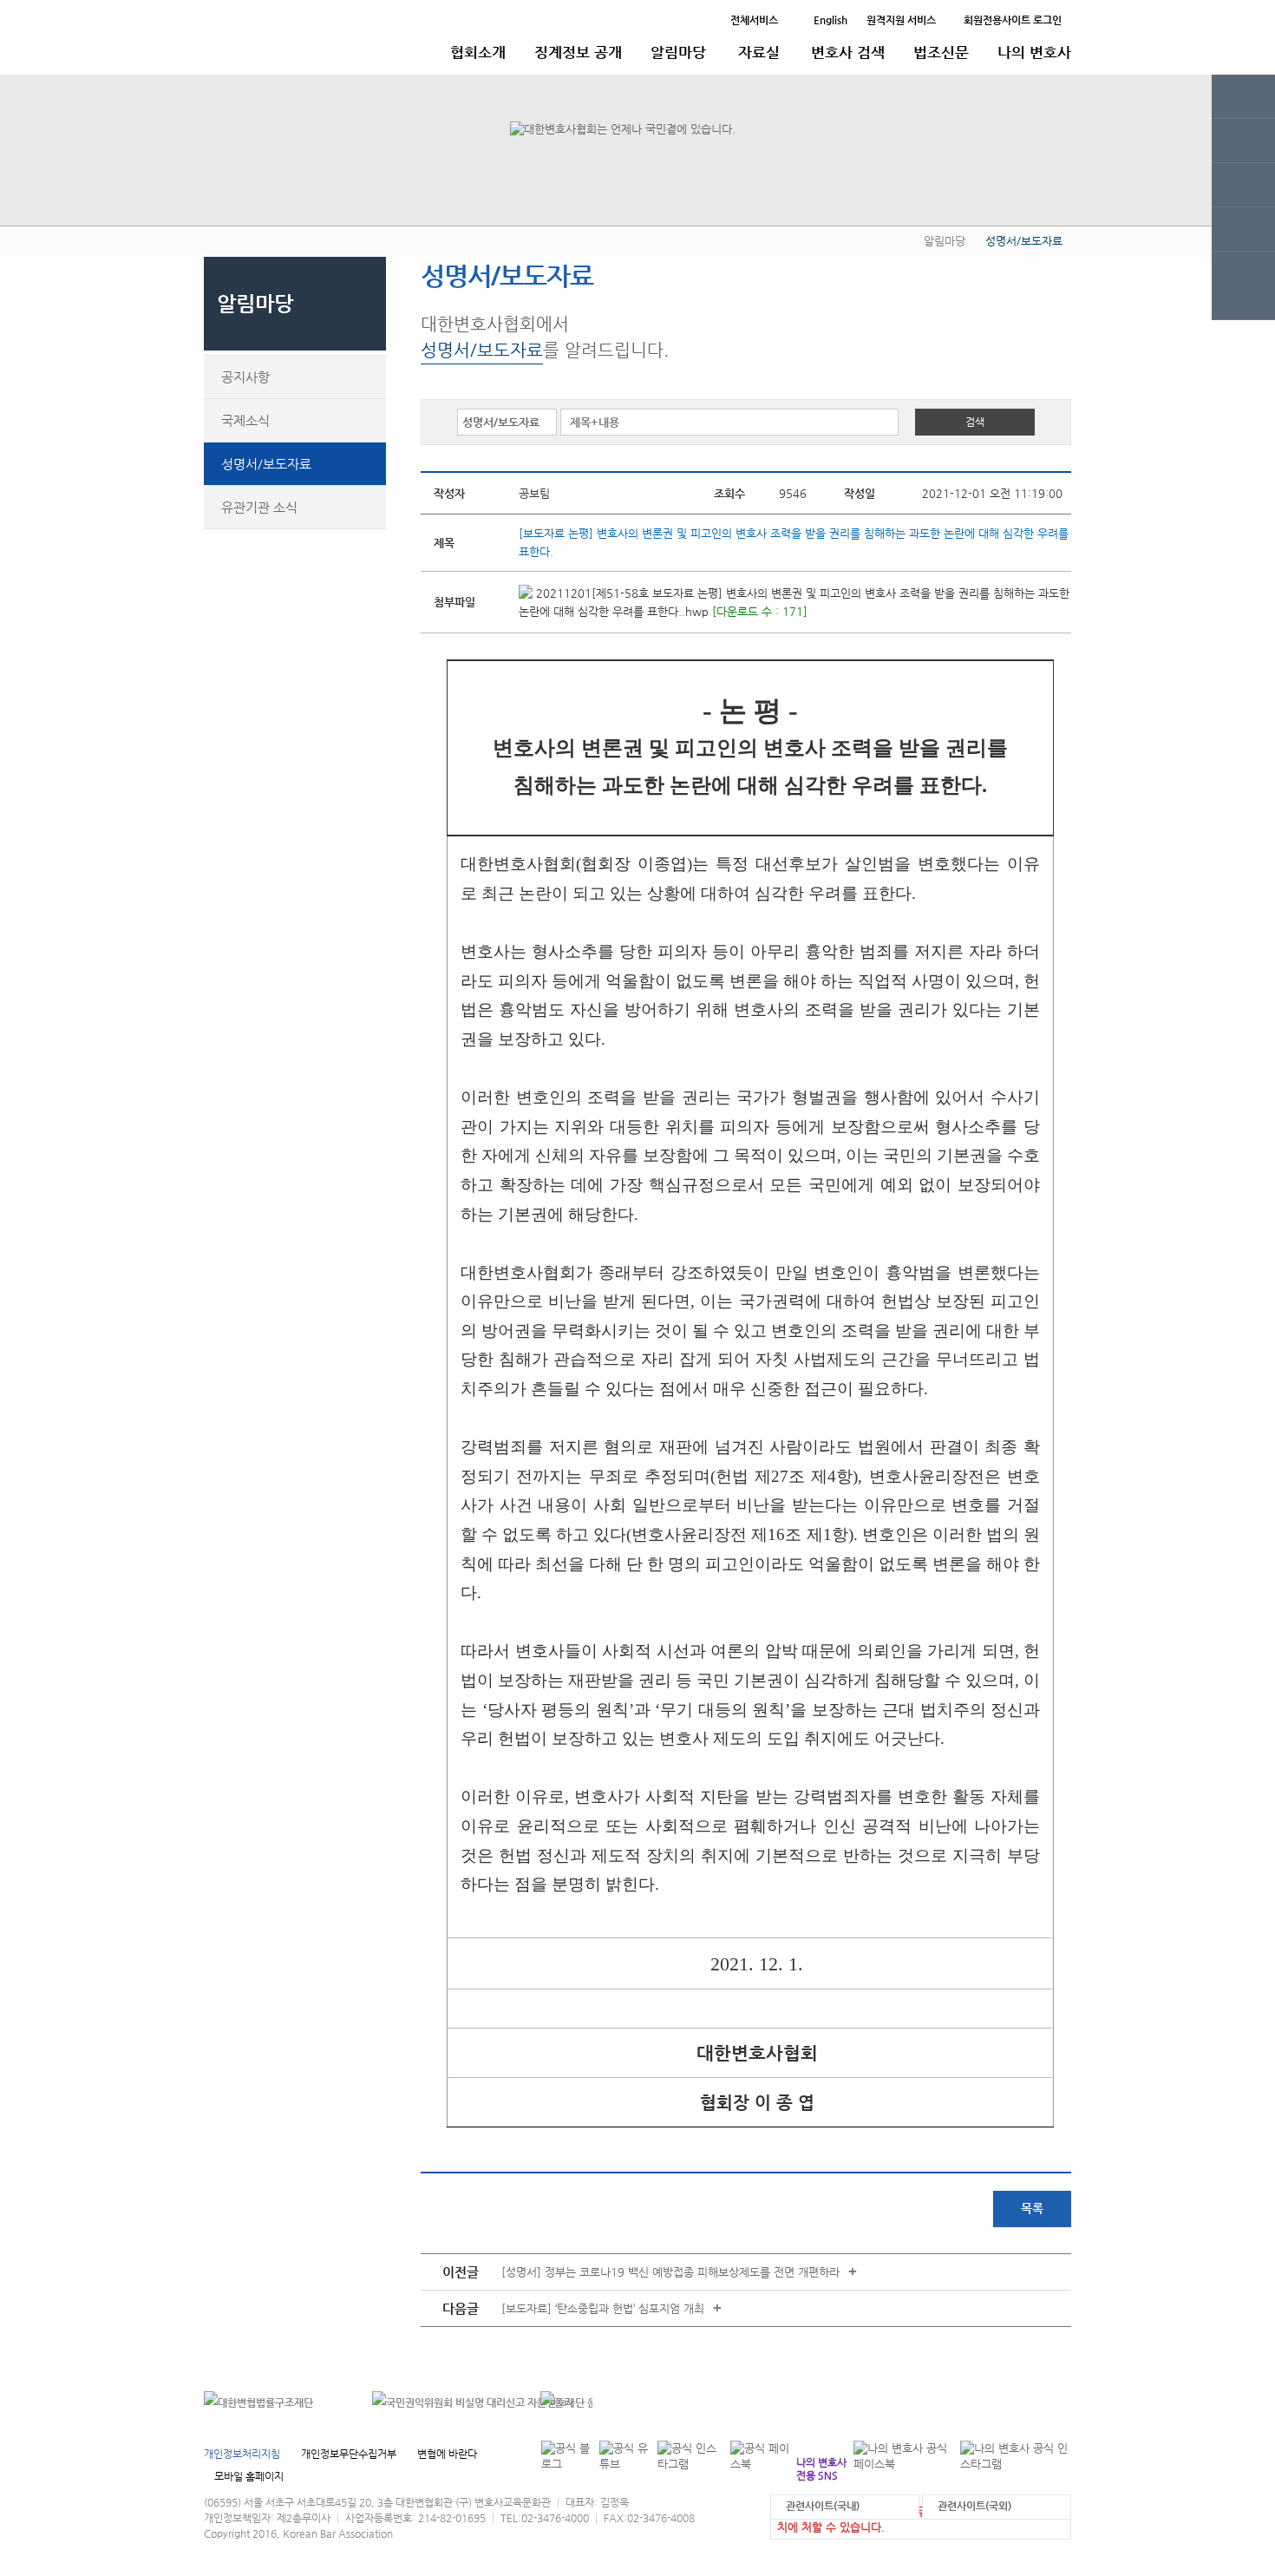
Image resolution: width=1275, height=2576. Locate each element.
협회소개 (478, 52)
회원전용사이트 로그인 (1013, 20)
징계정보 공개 (578, 52)
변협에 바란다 (447, 2454)
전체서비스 (754, 20)
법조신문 (941, 52)
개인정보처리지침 (242, 2454)
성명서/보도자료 (266, 464)
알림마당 (678, 52)
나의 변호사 (1034, 52)
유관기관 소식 (259, 507)
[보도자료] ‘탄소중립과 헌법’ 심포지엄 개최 (603, 2308)
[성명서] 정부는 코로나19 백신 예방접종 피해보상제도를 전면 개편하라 (670, 2272)
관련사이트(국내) (823, 2506)
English (830, 20)
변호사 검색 (848, 52)
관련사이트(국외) (974, 2506)
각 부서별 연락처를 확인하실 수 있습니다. (953, 2402)
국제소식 (245, 420)
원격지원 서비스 (901, 20)
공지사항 (245, 377)
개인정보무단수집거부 (349, 2454)
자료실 (759, 52)
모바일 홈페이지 (249, 2476)
